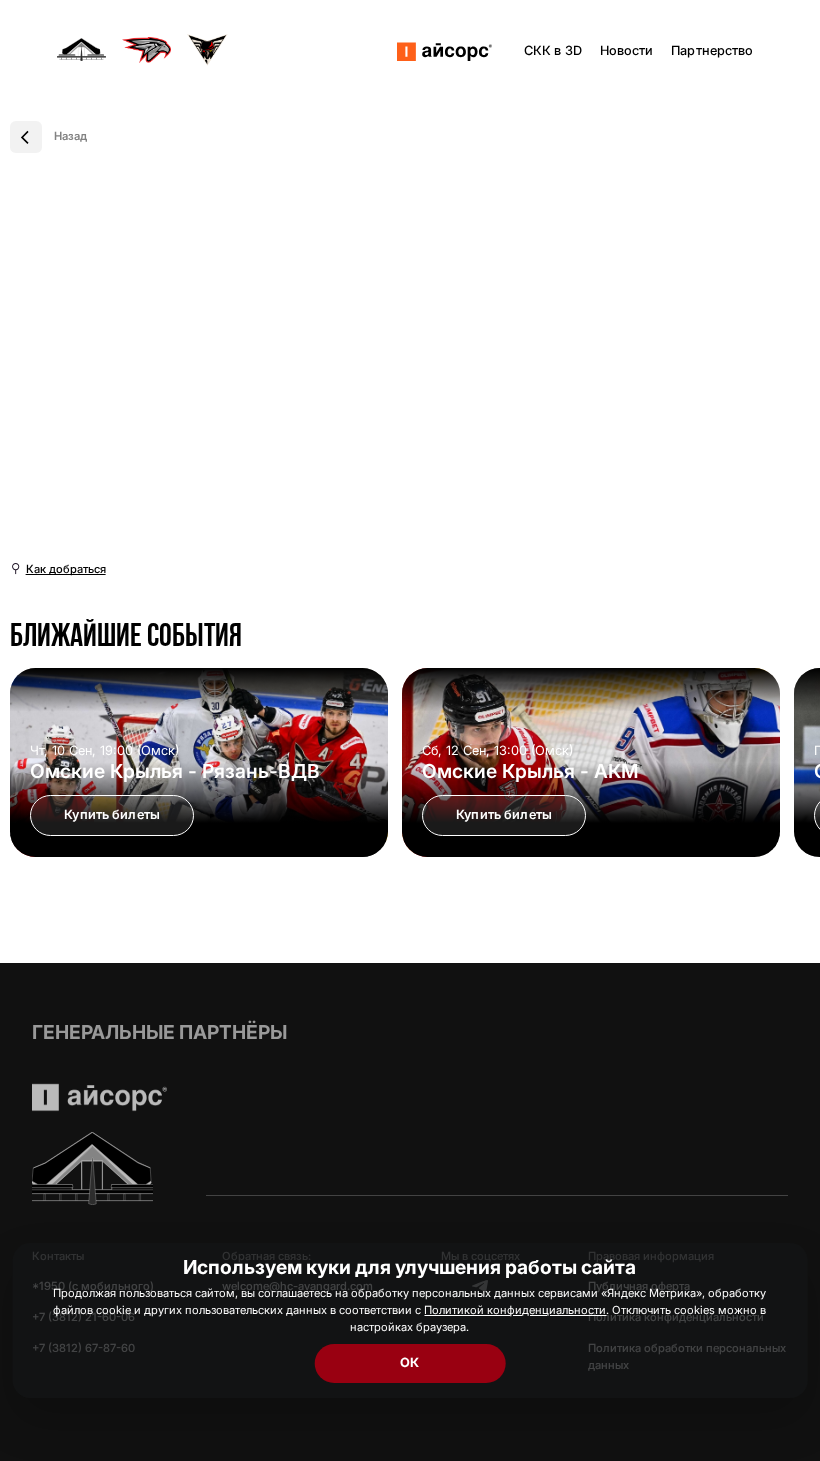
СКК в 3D (553, 50)
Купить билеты (112, 814)
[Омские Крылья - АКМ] (591, 762)
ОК (409, 1362)
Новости (627, 50)
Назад (70, 136)
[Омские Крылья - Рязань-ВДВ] (199, 762)
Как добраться (66, 569)
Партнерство (712, 50)
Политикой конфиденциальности (515, 1310)
